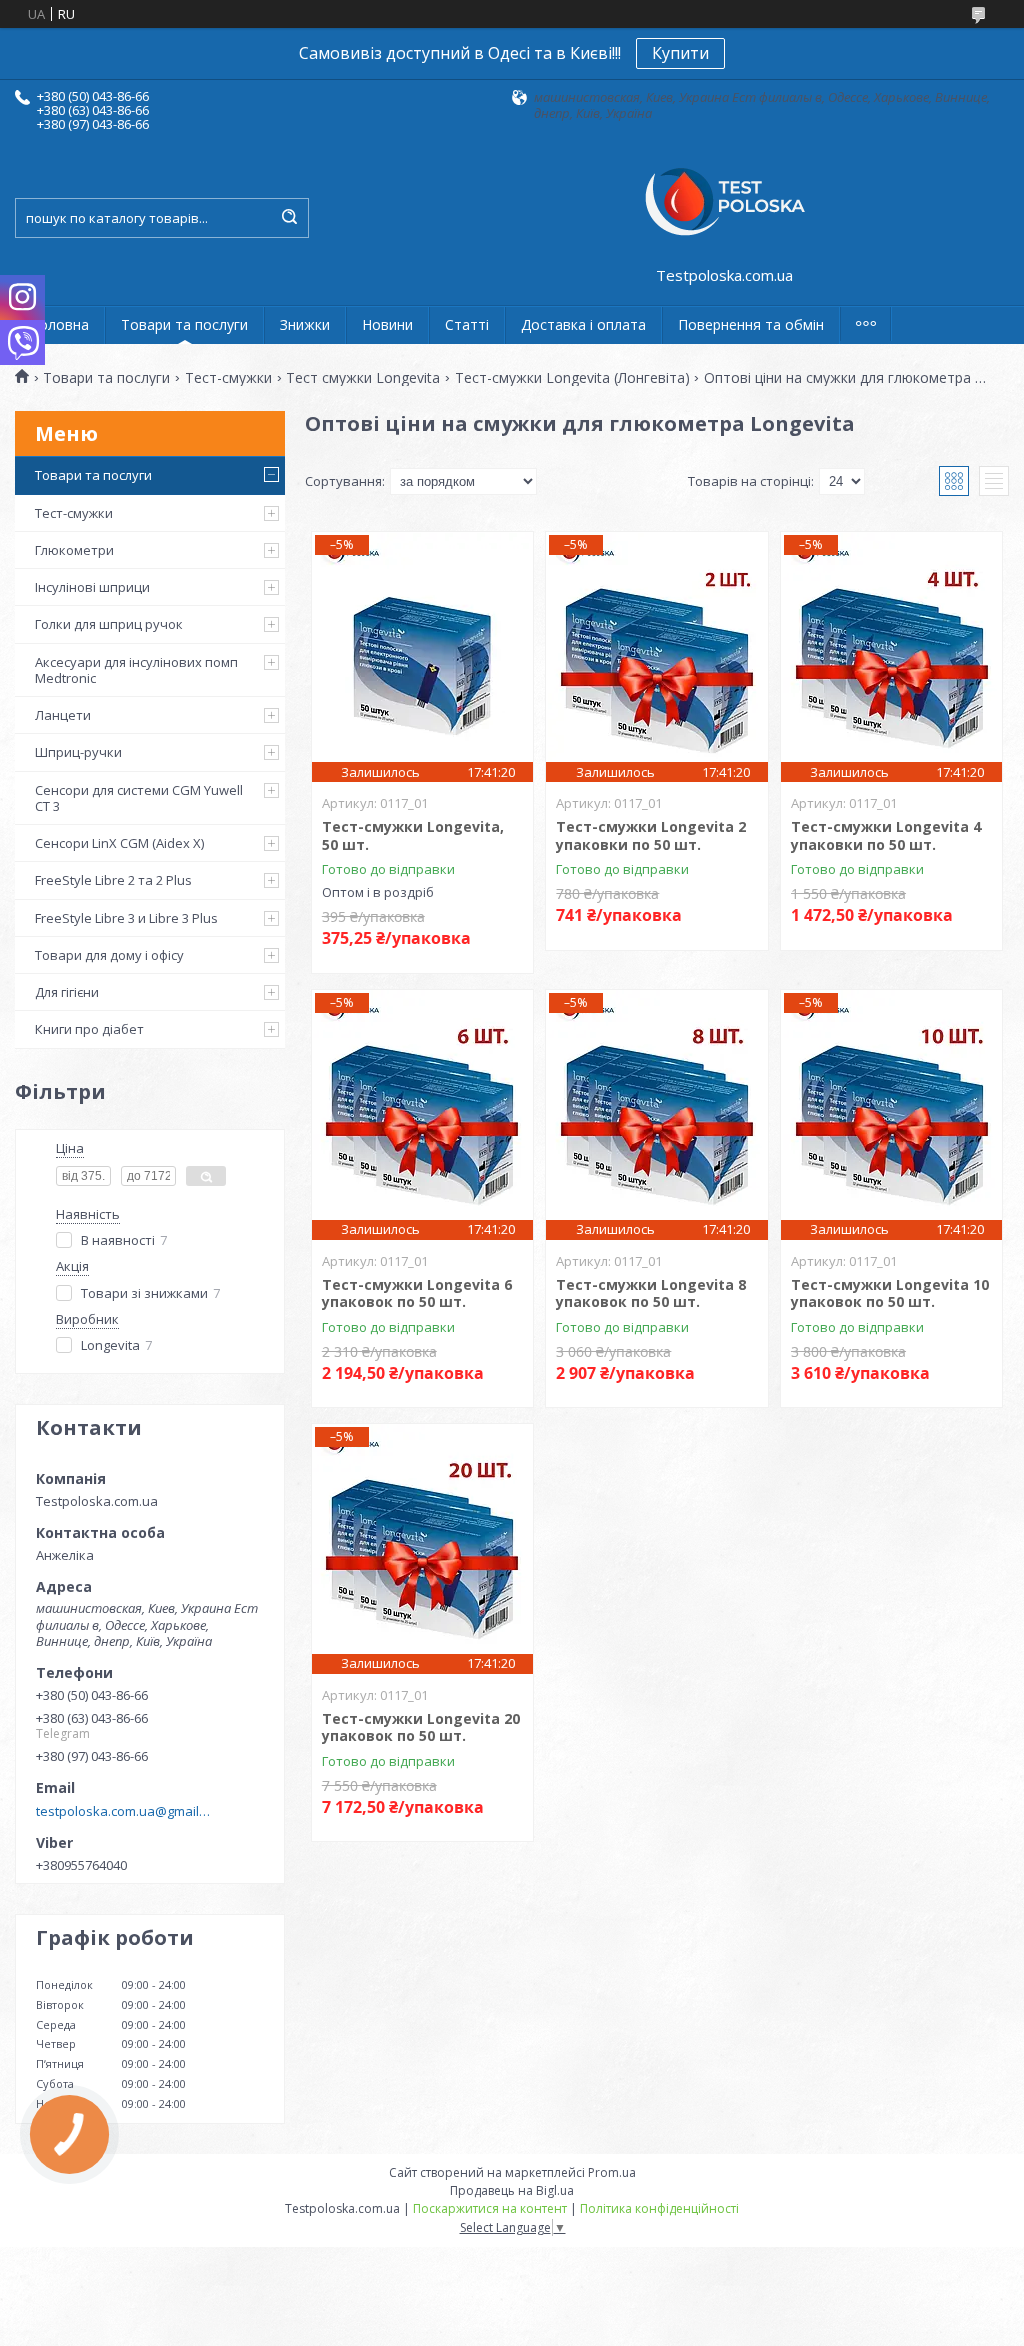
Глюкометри (74, 550)
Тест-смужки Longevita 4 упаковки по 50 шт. (886, 835)
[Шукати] (289, 218)
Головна (60, 324)
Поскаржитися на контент (490, 2208)
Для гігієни (67, 992)
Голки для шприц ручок (109, 624)
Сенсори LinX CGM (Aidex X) (119, 843)
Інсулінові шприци (92, 587)
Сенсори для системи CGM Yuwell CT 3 (139, 798)
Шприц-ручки (78, 752)
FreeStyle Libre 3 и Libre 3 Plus (126, 918)
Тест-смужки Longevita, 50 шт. (413, 835)
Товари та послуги (184, 324)
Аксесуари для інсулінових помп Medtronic (136, 670)
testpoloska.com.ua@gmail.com (123, 1811)
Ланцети (63, 715)
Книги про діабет (89, 1029)
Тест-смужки (228, 378)
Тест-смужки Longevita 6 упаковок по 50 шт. (417, 1293)
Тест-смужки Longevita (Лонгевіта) (572, 378)
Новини (387, 324)
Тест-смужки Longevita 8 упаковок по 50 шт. (651, 1293)
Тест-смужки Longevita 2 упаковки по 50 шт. (651, 835)
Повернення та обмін (751, 324)
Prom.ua (612, 2172)
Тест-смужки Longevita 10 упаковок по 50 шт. (890, 1293)
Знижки (305, 324)
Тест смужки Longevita (363, 378)
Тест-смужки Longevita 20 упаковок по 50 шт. (421, 1727)
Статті (467, 324)
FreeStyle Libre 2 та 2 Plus (113, 880)
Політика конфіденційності (659, 2208)
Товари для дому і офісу (109, 955)
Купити (680, 53)
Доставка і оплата (583, 324)
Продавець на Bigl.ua (512, 2190)
